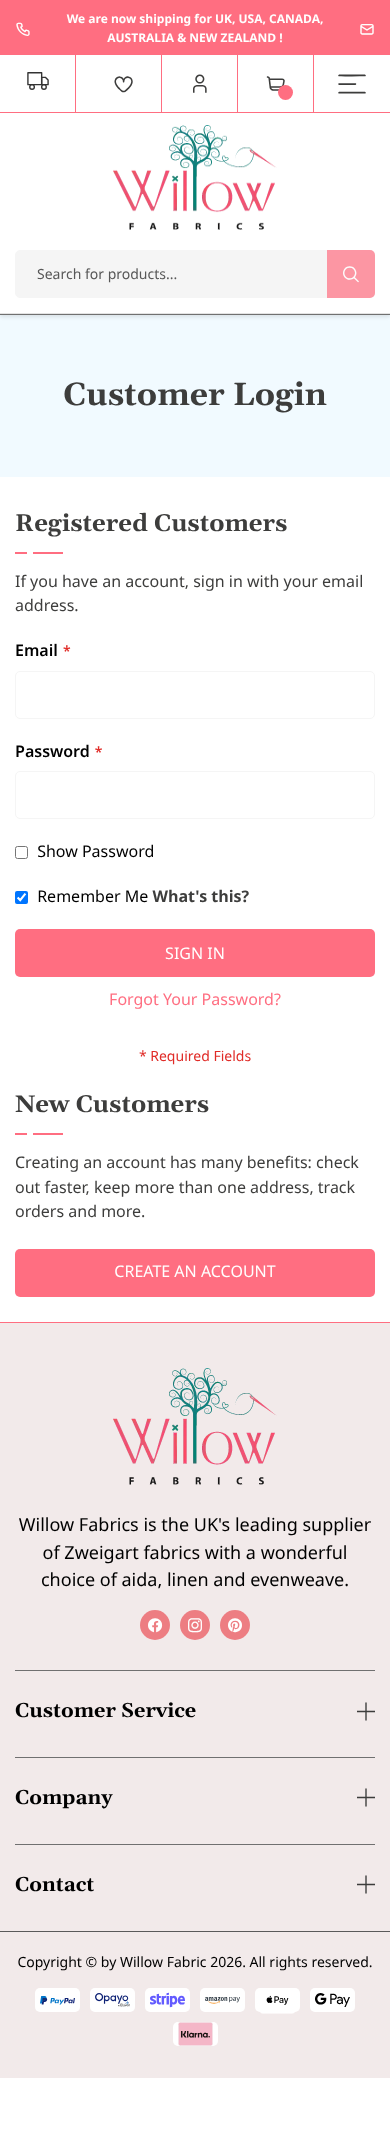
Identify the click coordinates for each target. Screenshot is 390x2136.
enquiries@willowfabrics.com (367, 29)
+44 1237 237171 (23, 29)
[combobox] (195, 274)
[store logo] (195, 177)
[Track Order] (38, 84)
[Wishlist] (124, 84)
